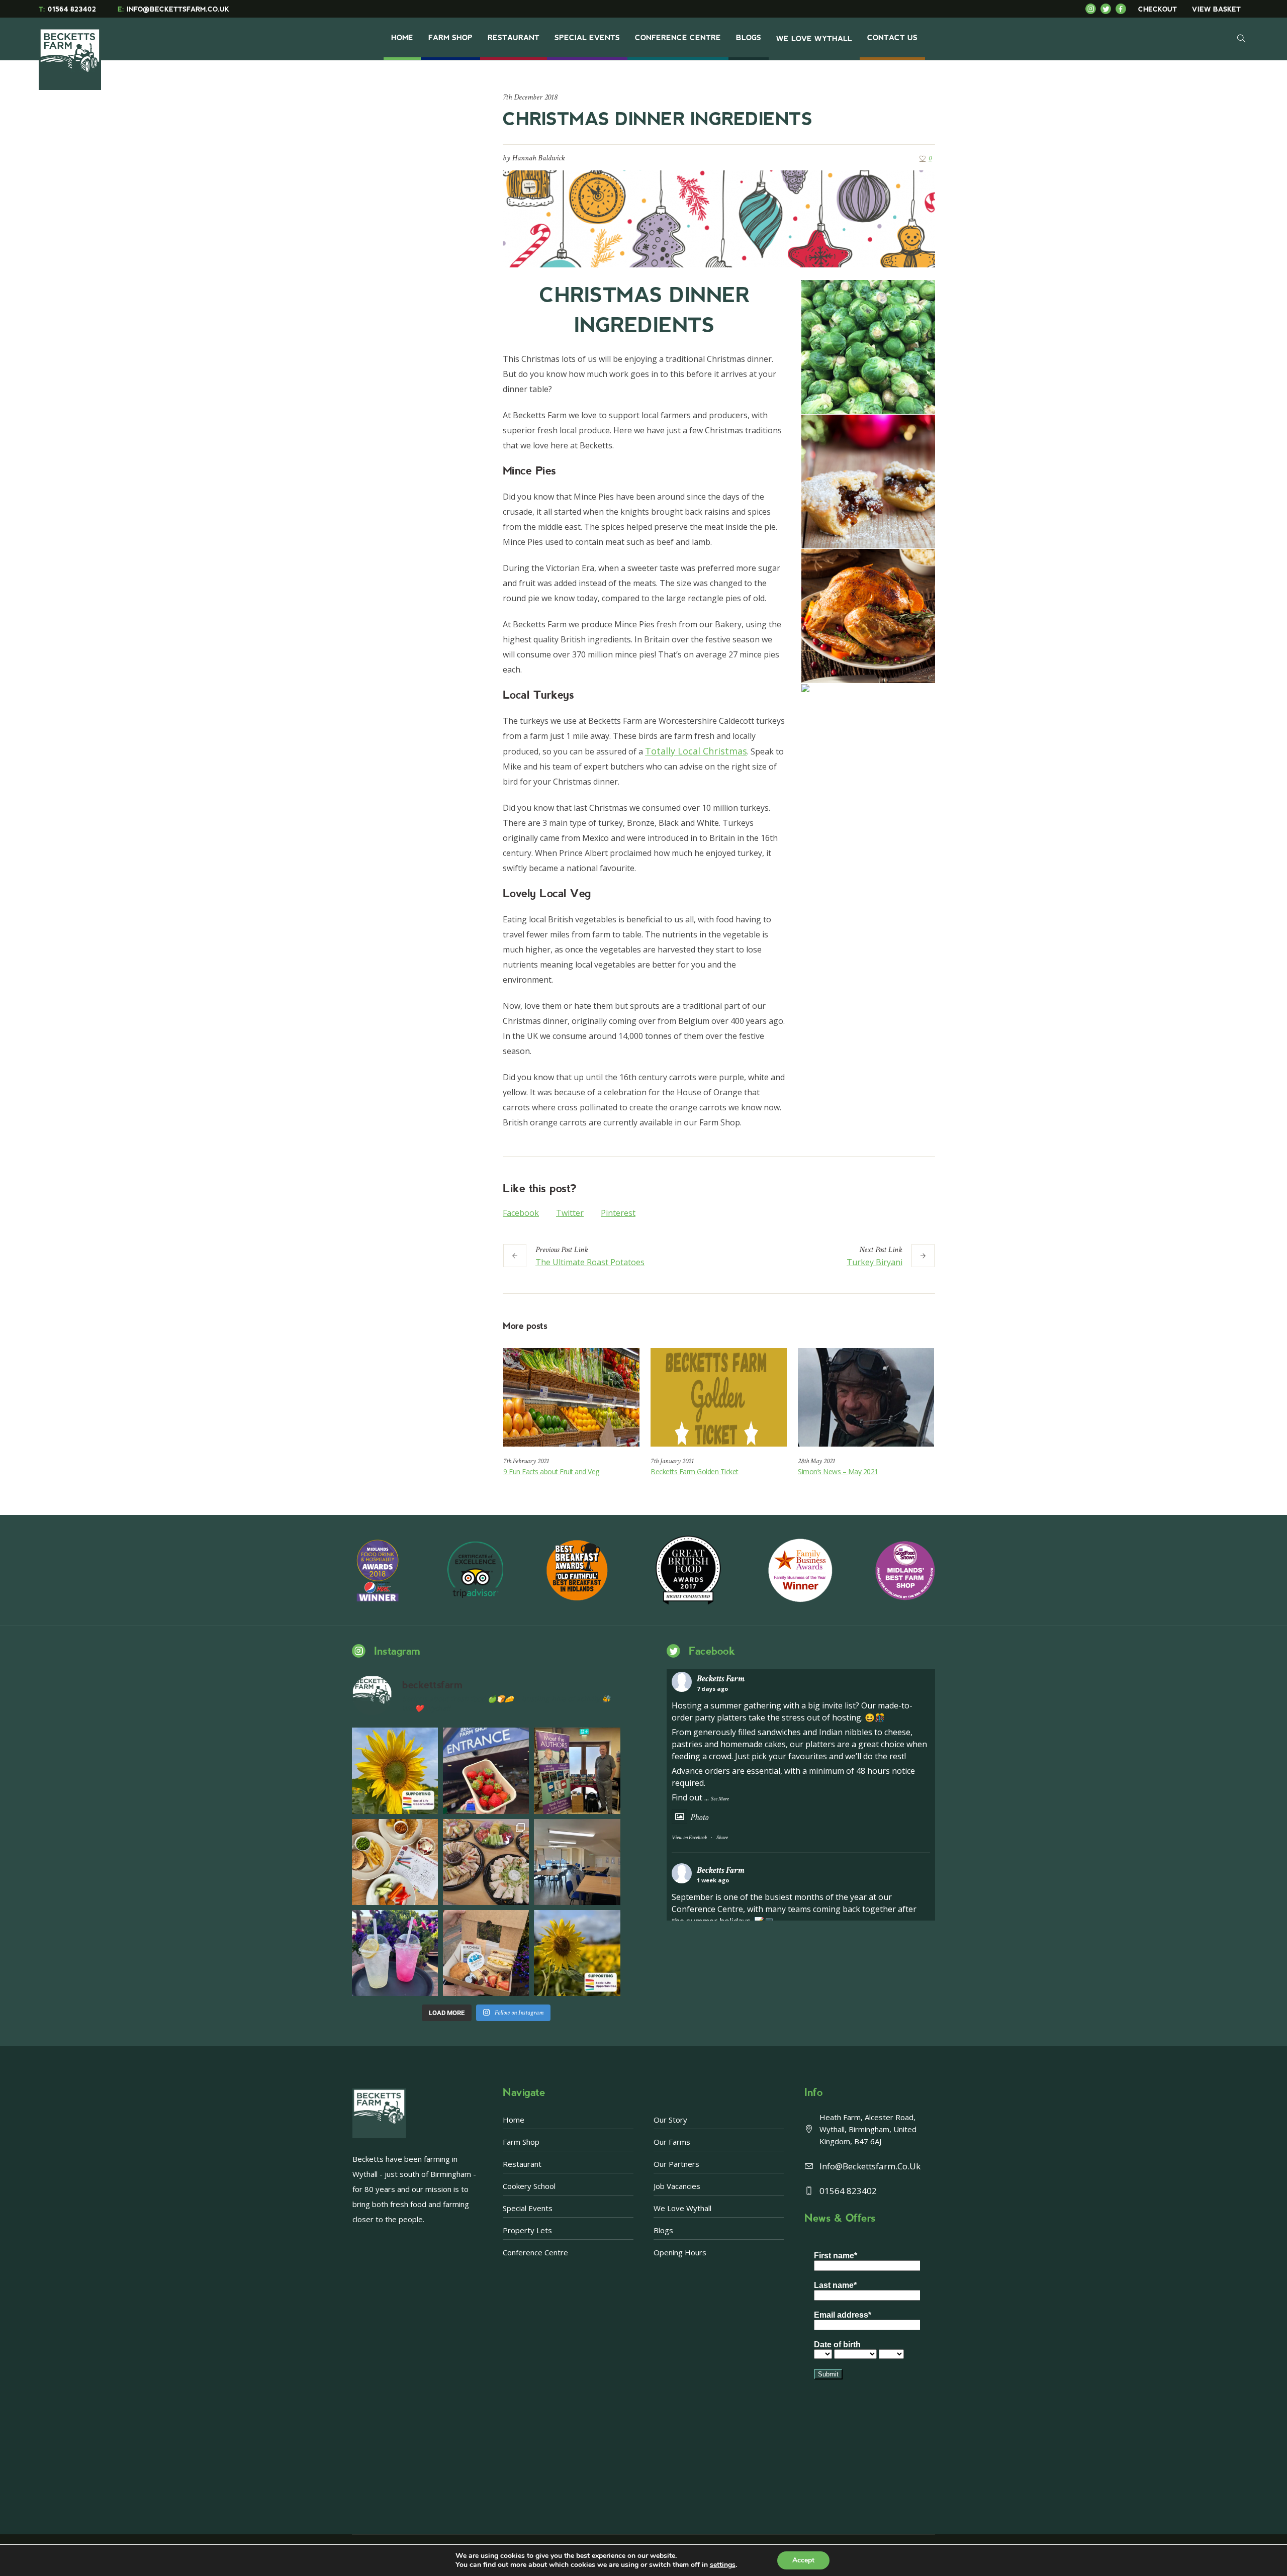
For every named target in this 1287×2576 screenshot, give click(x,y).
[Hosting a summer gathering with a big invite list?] (486, 1862)
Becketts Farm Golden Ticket (695, 1471)
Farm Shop (521, 2142)
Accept (803, 2560)
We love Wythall (682, 2208)
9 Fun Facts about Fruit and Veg (551, 1471)
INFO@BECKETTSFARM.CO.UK (173, 9)
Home (514, 2120)
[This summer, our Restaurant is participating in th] (395, 1862)
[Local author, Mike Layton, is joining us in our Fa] (577, 1771)
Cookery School (529, 2186)
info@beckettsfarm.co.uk (870, 2166)
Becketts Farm (721, 1679)
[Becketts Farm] (71, 51)
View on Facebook (689, 1838)
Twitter (570, 1213)
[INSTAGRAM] (1093, 9)
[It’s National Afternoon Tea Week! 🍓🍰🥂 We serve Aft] (486, 1953)
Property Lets (527, 2230)
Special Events (528, 2208)
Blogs (663, 2230)
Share (722, 1838)
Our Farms (672, 2142)
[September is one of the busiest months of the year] (577, 1862)
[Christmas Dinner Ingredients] (719, 218)
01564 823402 (67, 9)
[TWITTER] (1108, 9)
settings (723, 2565)
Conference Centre (535, 2252)
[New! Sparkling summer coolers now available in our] (395, 1953)
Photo (699, 1817)
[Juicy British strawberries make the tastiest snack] (486, 1771)
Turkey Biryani (875, 1262)
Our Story (670, 2120)
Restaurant (522, 2164)
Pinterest (618, 1213)
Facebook (521, 1213)
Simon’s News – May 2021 (838, 1471)
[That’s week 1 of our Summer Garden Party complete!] (577, 1953)
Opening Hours (680, 2252)
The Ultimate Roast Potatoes (590, 1262)
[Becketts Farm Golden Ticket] (719, 1397)
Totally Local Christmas (696, 751)
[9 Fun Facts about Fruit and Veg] (571, 1397)
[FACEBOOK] (1123, 9)
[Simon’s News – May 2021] (866, 1397)
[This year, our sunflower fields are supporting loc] (395, 1771)
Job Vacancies (677, 2186)
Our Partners (676, 2164)
